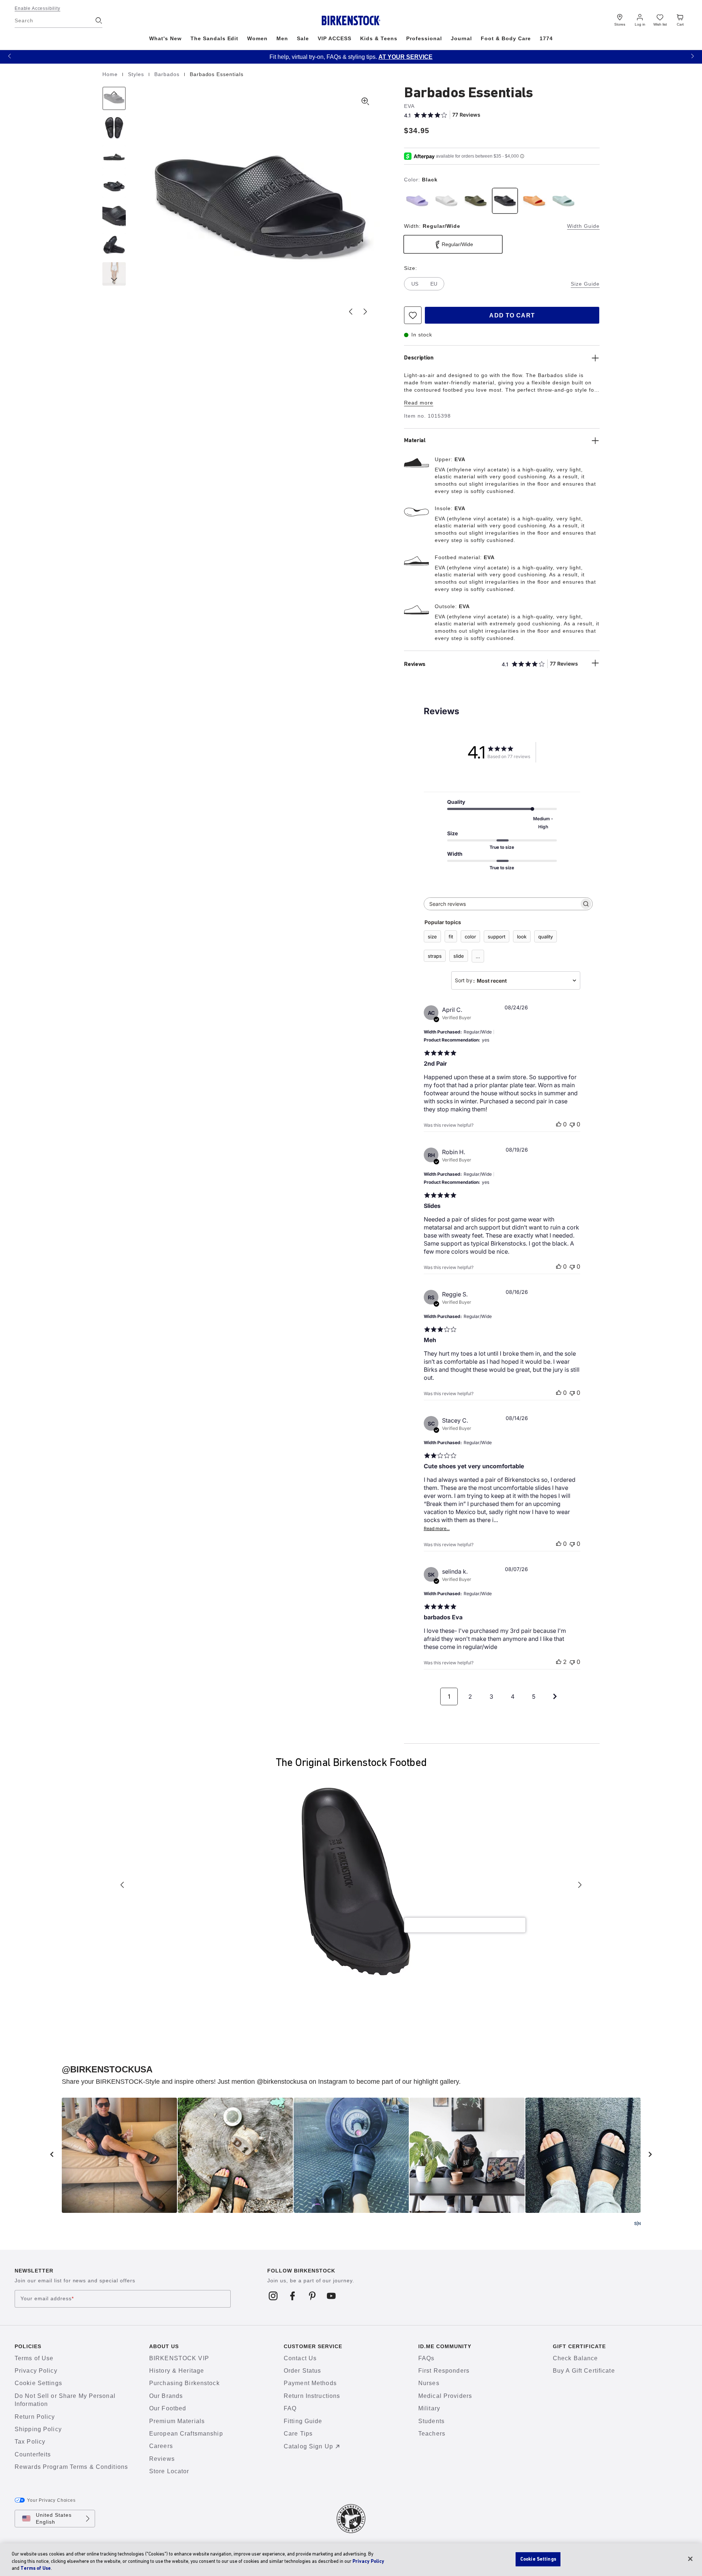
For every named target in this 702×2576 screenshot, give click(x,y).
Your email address (47, 2298)
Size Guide (585, 284)
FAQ (290, 2408)
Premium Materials (177, 2421)
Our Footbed (168, 2408)
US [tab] (415, 284)
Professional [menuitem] (424, 38)
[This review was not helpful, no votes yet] (572, 1124)
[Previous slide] (351, 312)
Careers (161, 2446)
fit (451, 937)
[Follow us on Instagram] (273, 2296)
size (432, 937)
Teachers (432, 2434)
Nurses (429, 2383)
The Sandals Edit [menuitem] (215, 38)
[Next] (114, 274)
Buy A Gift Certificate (584, 2371)
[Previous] (114, 98)
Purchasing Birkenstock (184, 2383)
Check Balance (575, 2358)
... (478, 956)
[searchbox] (502, 904)
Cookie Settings (38, 2383)
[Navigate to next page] (555, 1696)
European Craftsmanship (186, 2434)
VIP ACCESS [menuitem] (335, 38)
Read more (419, 403)
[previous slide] (52, 2154)
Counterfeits (33, 2454)
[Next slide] (365, 312)
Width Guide (583, 226)
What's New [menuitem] (165, 38)
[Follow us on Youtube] (331, 2296)
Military (429, 2408)
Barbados (168, 74)
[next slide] (650, 2154)
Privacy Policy (36, 2371)
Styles (137, 74)
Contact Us (300, 2358)
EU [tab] (434, 284)
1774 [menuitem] (546, 38)
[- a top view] (114, 128)
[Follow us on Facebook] (293, 2296)
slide (459, 956)
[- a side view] (114, 157)
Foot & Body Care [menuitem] (506, 38)
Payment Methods (310, 2383)
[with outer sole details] (114, 245)
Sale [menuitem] (303, 38)
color (470, 937)
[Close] (690, 2559)
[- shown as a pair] (114, 186)
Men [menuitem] (282, 38)
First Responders (444, 2371)
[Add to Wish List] (413, 315)
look (522, 937)
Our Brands (166, 2396)
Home (111, 74)
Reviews (162, 2459)
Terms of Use (34, 2358)
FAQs (426, 2358)
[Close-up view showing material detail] (114, 215)
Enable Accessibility (37, 8)
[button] (10, 56)
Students (431, 2421)
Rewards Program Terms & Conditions (71, 2467)
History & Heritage (177, 2371)
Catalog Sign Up (308, 2446)
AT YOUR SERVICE (405, 57)
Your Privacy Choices (51, 2500)
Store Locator (169, 2471)
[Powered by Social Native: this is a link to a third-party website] (637, 2223)
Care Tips (298, 2434)
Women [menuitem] (257, 38)
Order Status (302, 2371)
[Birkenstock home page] (351, 20)
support (497, 937)
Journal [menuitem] (462, 38)
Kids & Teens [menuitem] (379, 38)
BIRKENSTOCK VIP (179, 2358)
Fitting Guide (303, 2421)
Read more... (437, 1528)
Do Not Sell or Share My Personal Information (65, 2400)
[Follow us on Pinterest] (312, 2296)
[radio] (417, 201)
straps (435, 956)
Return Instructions (312, 2396)
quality (546, 937)
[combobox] (516, 980)
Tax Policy (30, 2442)
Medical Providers (445, 2396)
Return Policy (35, 2417)
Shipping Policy (38, 2429)
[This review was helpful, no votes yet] (559, 1124)
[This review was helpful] (559, 1662)
